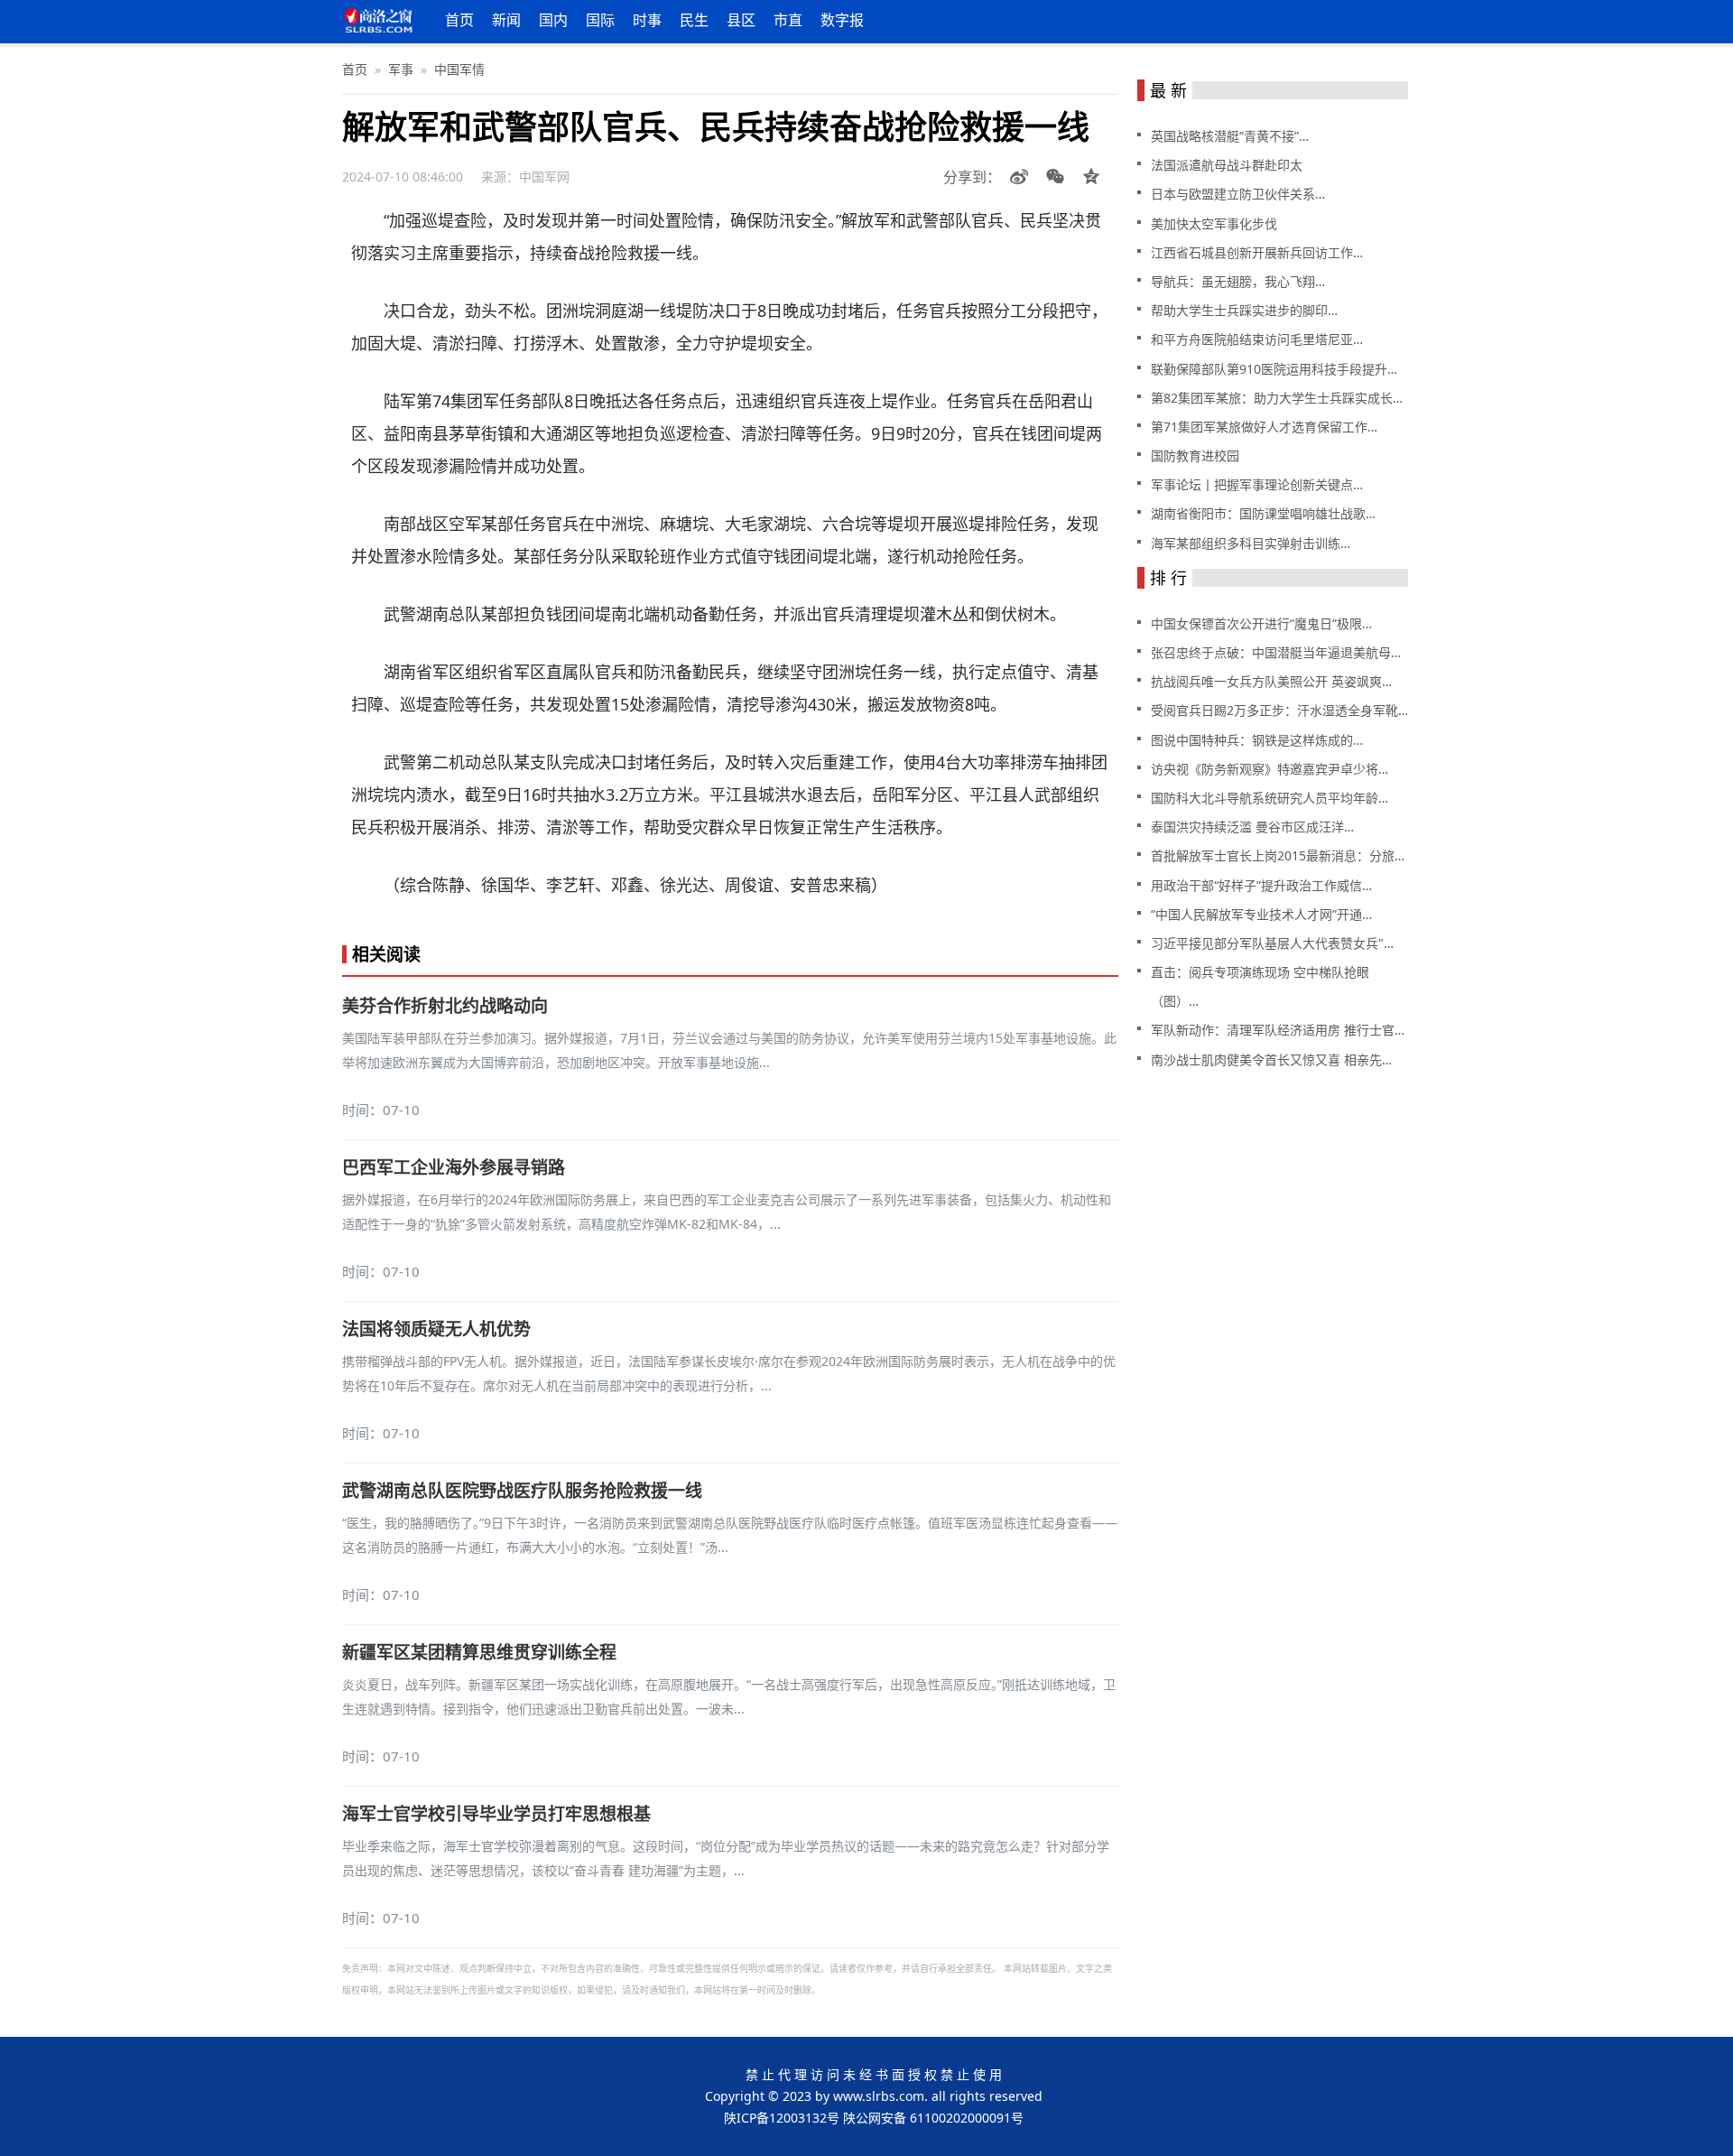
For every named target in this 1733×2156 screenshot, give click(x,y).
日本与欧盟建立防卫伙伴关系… (1238, 194)
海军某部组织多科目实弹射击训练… (1251, 543)
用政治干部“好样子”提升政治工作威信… (1261, 885)
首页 (459, 20)
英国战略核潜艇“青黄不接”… (1230, 136)
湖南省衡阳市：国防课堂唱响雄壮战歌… (1263, 513)
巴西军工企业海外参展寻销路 (454, 1167)
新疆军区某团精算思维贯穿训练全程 (479, 1652)
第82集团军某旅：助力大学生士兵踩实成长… (1277, 398)
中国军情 (459, 69)
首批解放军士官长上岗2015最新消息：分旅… (1278, 855)
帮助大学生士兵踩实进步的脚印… (1244, 310)
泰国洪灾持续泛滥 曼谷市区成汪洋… (1252, 827)
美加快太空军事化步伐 (1214, 223)
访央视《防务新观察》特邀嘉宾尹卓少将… (1270, 769)
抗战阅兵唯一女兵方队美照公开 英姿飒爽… (1271, 681)
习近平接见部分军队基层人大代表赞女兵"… (1272, 943)
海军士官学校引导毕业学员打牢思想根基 (496, 1814)
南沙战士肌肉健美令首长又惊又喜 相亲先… (1271, 1059)
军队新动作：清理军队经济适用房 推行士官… (1278, 1030)
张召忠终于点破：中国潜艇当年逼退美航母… (1276, 652)
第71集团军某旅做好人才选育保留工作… (1264, 427)
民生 (694, 20)
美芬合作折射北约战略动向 (445, 1006)
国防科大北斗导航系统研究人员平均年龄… (1270, 798)
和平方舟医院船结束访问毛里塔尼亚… (1257, 339)
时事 (647, 20)
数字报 (842, 20)
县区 (741, 20)
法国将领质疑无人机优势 (436, 1329)
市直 (788, 20)
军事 (401, 69)
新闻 (506, 20)
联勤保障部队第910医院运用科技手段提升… (1274, 369)
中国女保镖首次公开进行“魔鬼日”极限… (1261, 623)
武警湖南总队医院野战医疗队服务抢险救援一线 (522, 1491)
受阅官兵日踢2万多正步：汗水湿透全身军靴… (1279, 710)
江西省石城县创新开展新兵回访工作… (1257, 252)
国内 (553, 20)
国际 (600, 20)
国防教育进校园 (1195, 455)
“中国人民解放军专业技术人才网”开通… (1261, 914)
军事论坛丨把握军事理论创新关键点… (1257, 484)
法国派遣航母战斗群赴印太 (1227, 165)
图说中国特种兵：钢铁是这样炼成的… (1257, 740)
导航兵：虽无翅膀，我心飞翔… (1238, 281)
